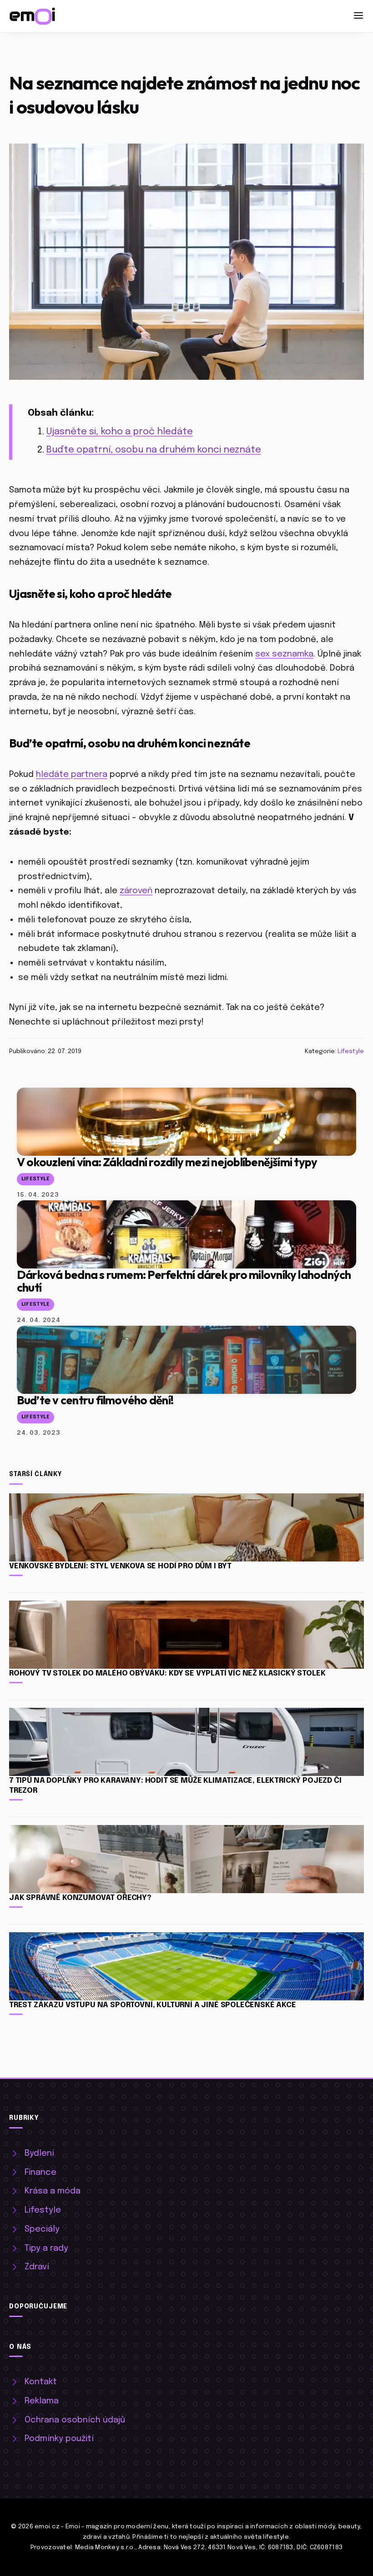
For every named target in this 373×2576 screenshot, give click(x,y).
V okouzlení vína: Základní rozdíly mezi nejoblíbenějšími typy (167, 1162)
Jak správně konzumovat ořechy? (80, 1898)
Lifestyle (351, 1051)
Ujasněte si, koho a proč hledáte (120, 432)
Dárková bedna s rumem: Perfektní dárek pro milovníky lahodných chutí (184, 1281)
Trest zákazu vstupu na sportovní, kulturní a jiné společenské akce (153, 2005)
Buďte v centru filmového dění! (95, 1400)
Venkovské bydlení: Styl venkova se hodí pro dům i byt (120, 1566)
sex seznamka (284, 654)
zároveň (136, 891)
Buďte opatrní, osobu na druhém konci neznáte (154, 450)
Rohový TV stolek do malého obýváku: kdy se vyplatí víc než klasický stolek (167, 1673)
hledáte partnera (72, 774)
